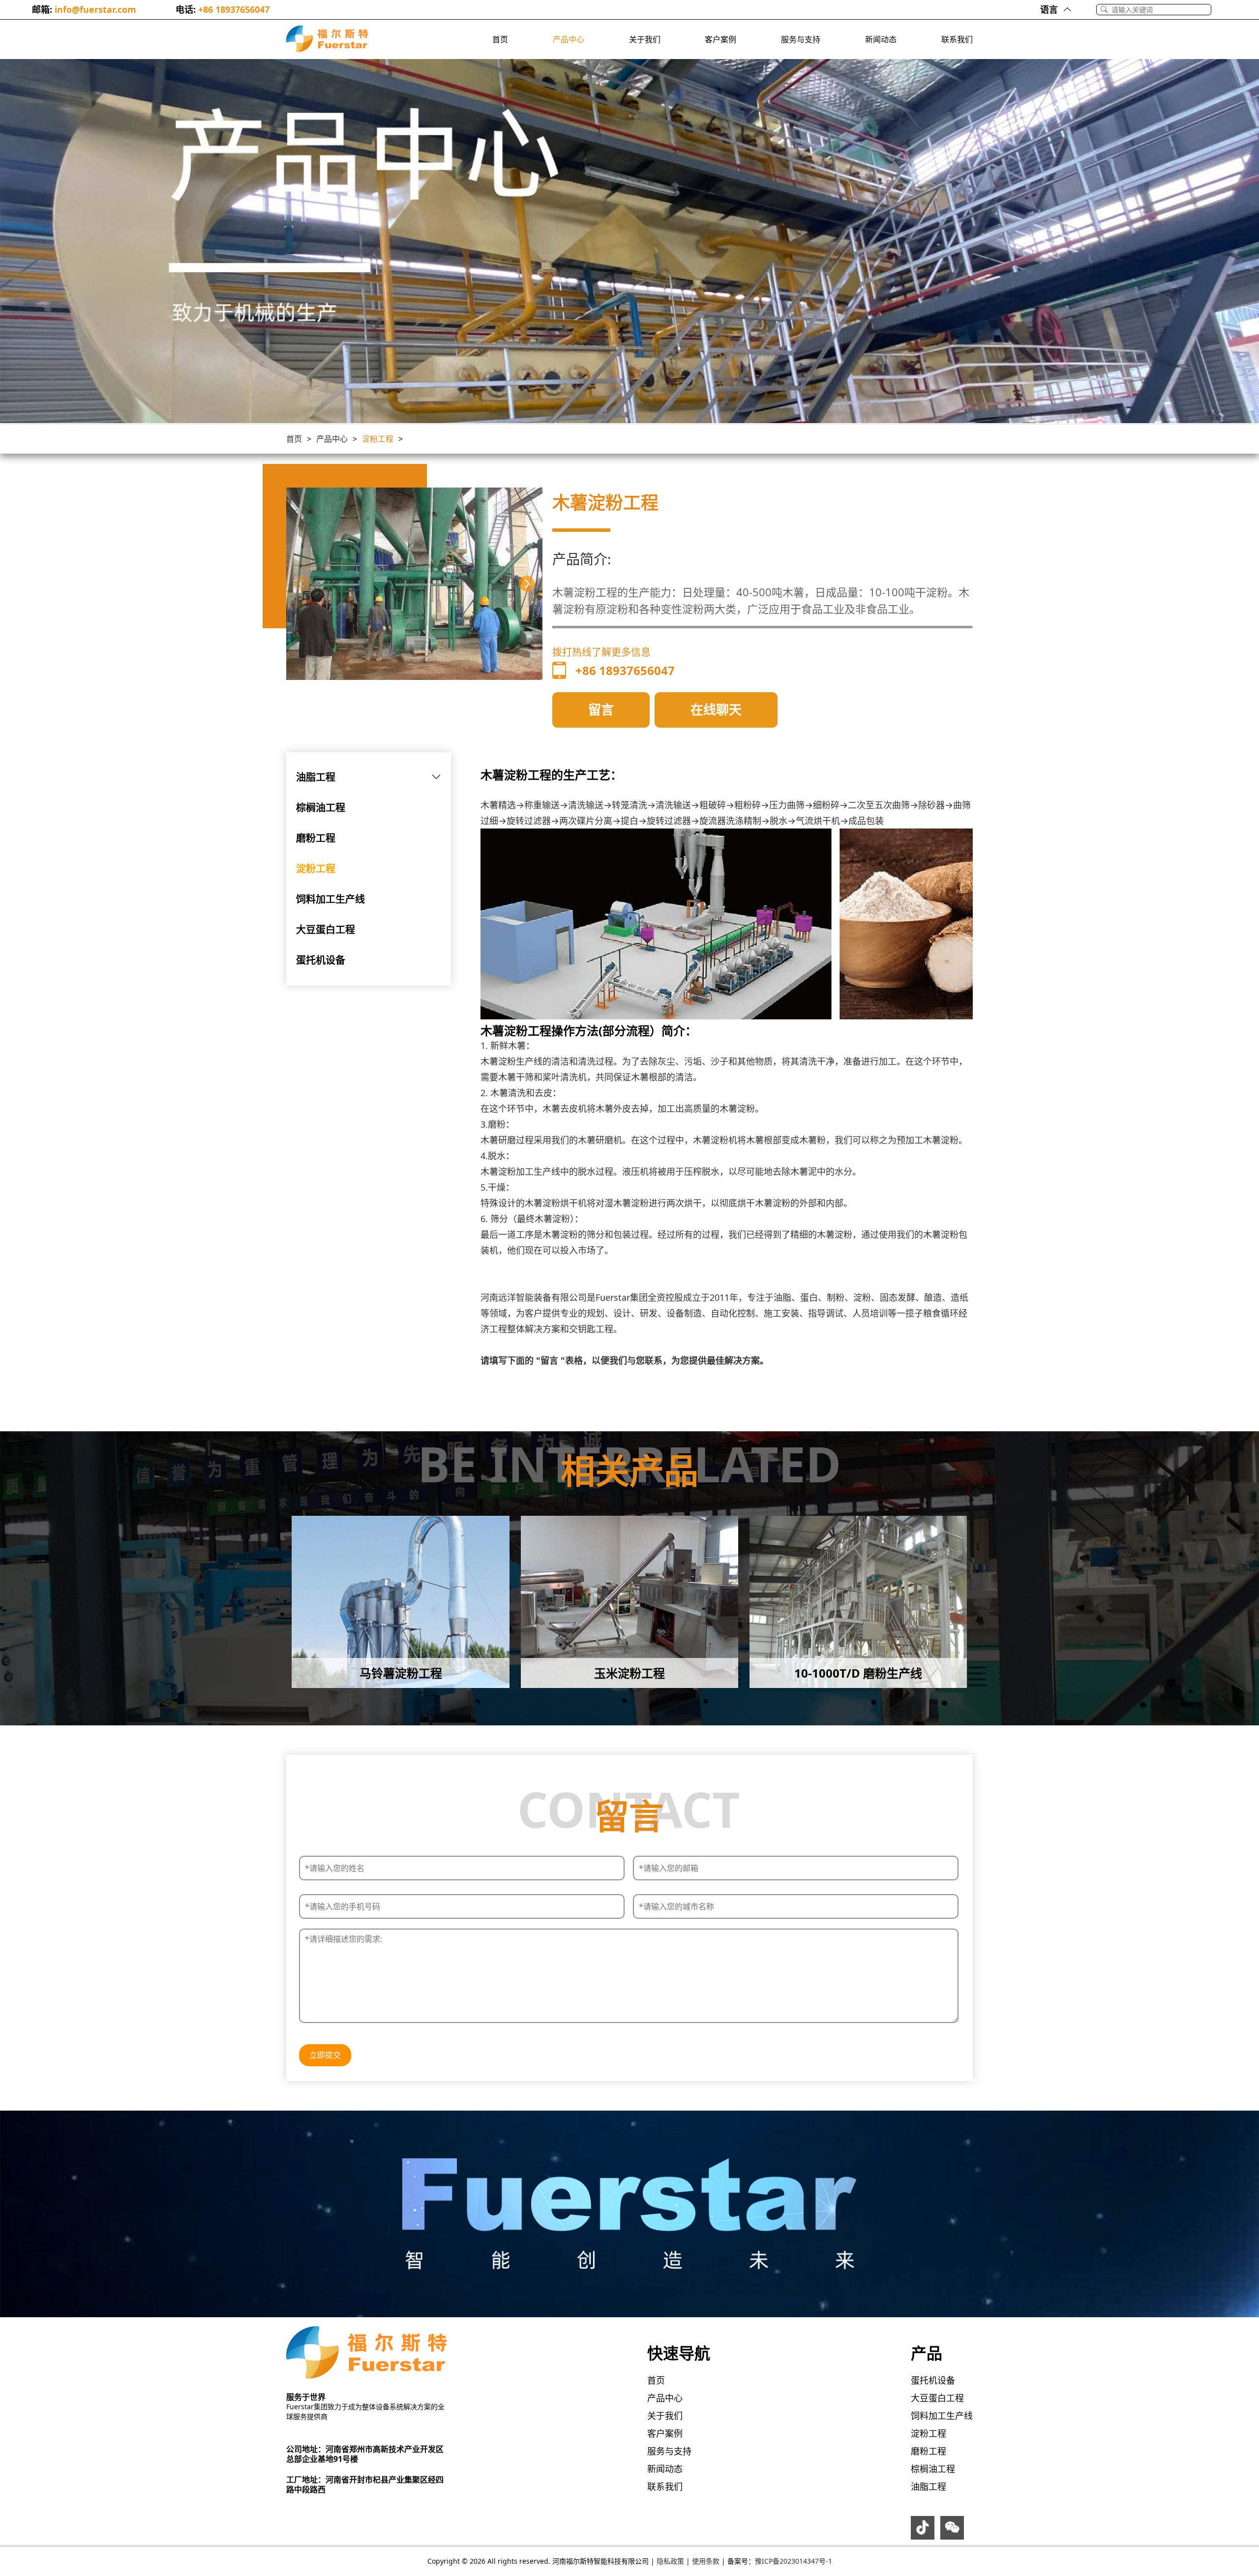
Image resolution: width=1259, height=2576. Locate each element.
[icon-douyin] (923, 2530)
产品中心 (569, 39)
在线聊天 (716, 709)
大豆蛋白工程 (326, 930)
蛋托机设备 (321, 960)
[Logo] (327, 39)
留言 (601, 709)
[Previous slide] (302, 583)
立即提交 (325, 2055)
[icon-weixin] (952, 2530)
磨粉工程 (316, 838)
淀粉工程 (378, 439)
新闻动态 (881, 39)
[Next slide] (527, 583)
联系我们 (957, 39)
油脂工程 (316, 777)
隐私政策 (670, 2561)
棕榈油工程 (321, 808)
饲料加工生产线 (330, 899)
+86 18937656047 (234, 9)
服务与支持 (801, 39)
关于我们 (645, 39)
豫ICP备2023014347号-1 (794, 2561)
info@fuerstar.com (95, 9)
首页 (500, 39)
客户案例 (720, 39)
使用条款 (706, 2561)
